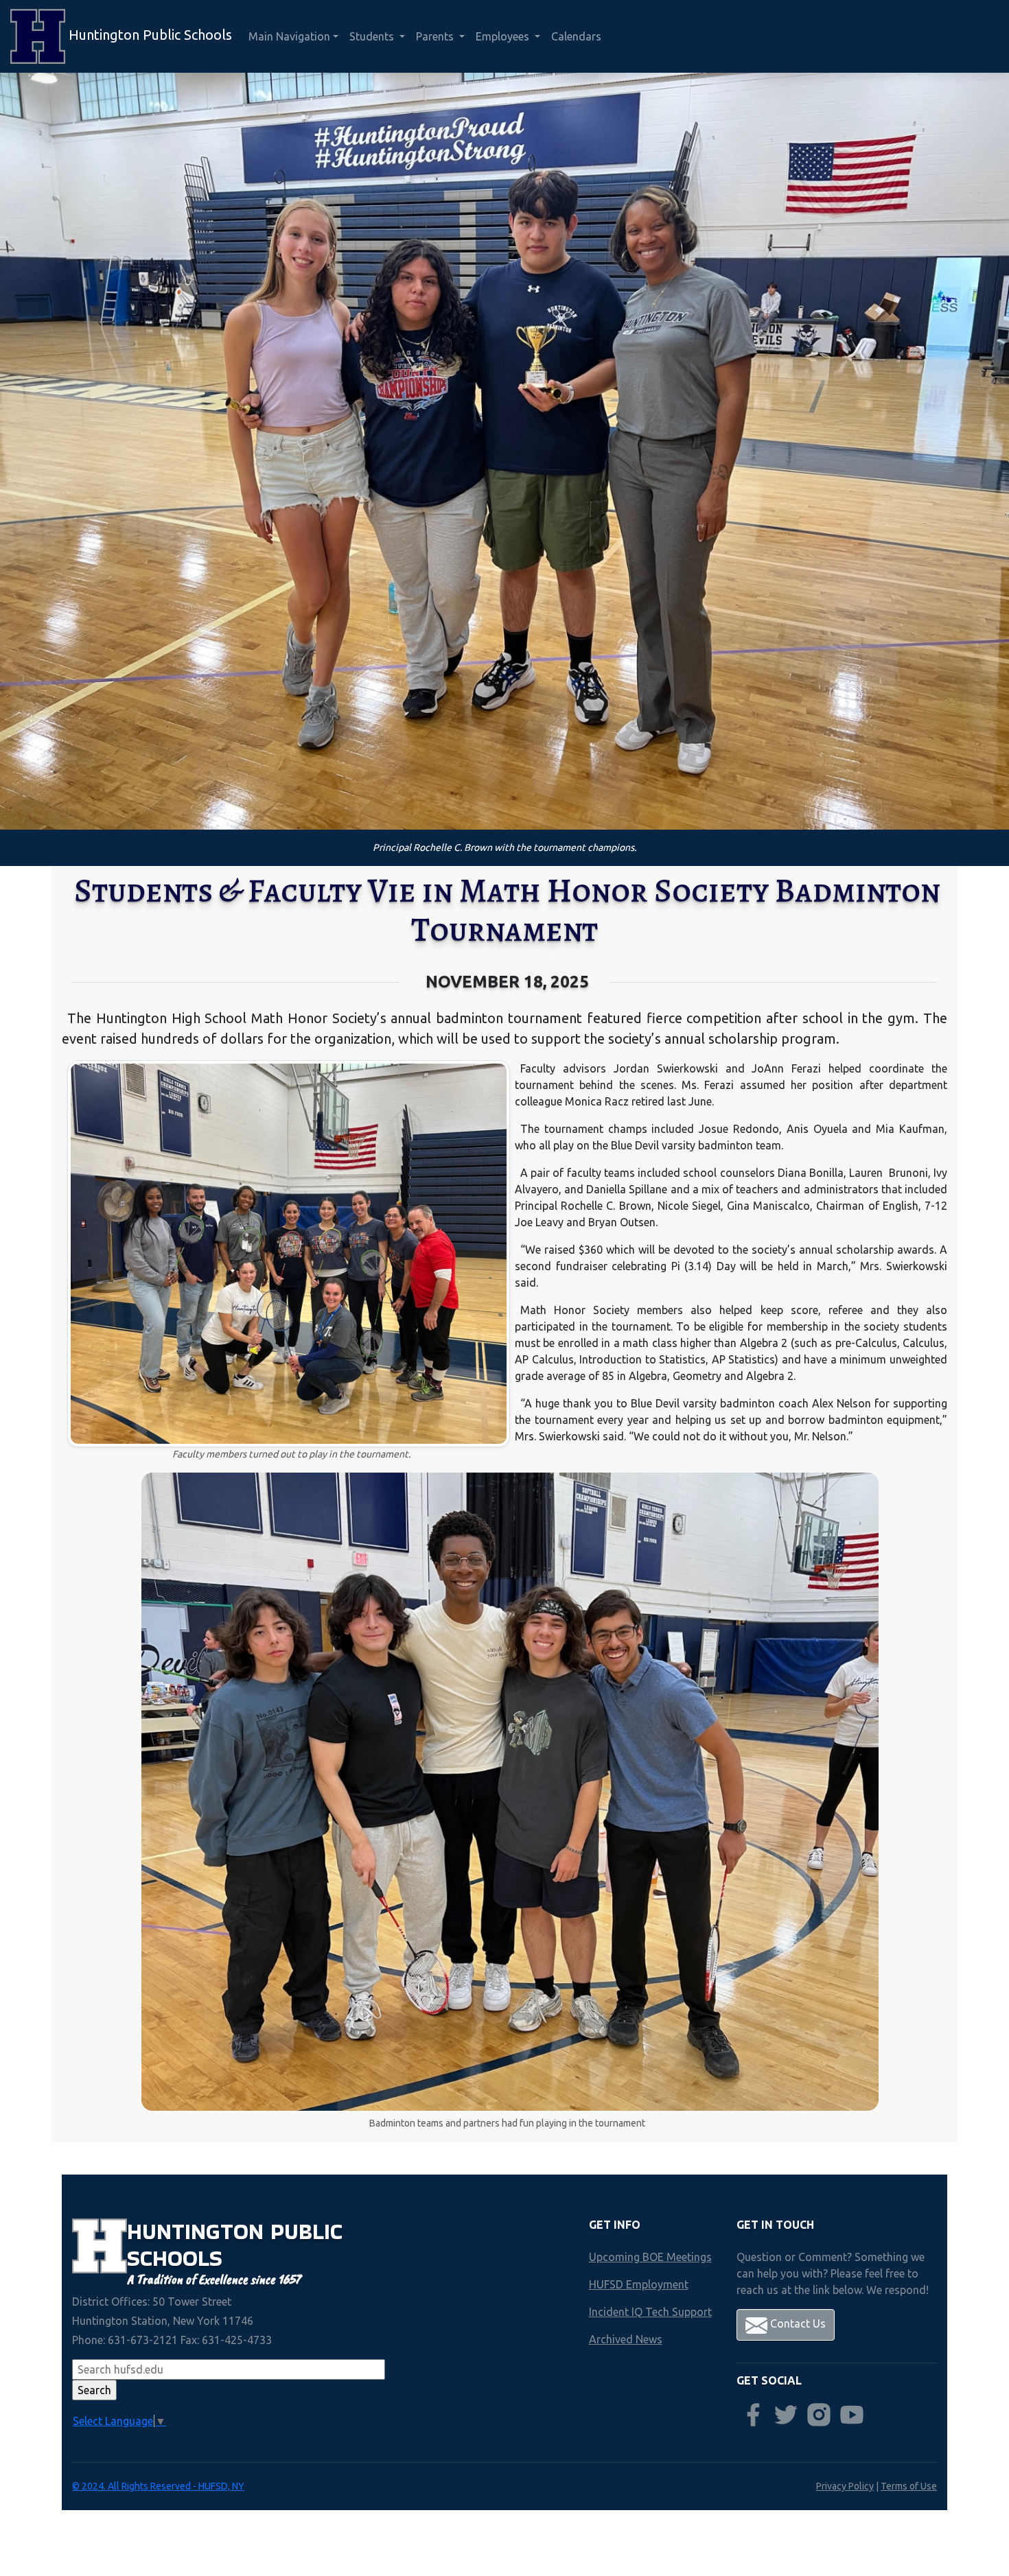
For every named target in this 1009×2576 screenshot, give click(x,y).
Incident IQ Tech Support (650, 2312)
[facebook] (753, 2415)
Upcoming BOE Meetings (650, 2257)
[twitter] (786, 2415)
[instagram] (819, 2415)
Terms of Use (909, 2486)
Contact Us (797, 2323)
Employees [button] (504, 36)
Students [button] (373, 36)
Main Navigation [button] (289, 36)
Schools (175, 2258)
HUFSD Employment (639, 2284)
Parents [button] (436, 36)
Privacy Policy (845, 2486)
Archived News (626, 2339)
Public (306, 2231)
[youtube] (852, 2415)
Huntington (199, 2231)
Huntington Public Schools (149, 35)
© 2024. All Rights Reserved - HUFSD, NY (158, 2486)
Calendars (576, 36)
